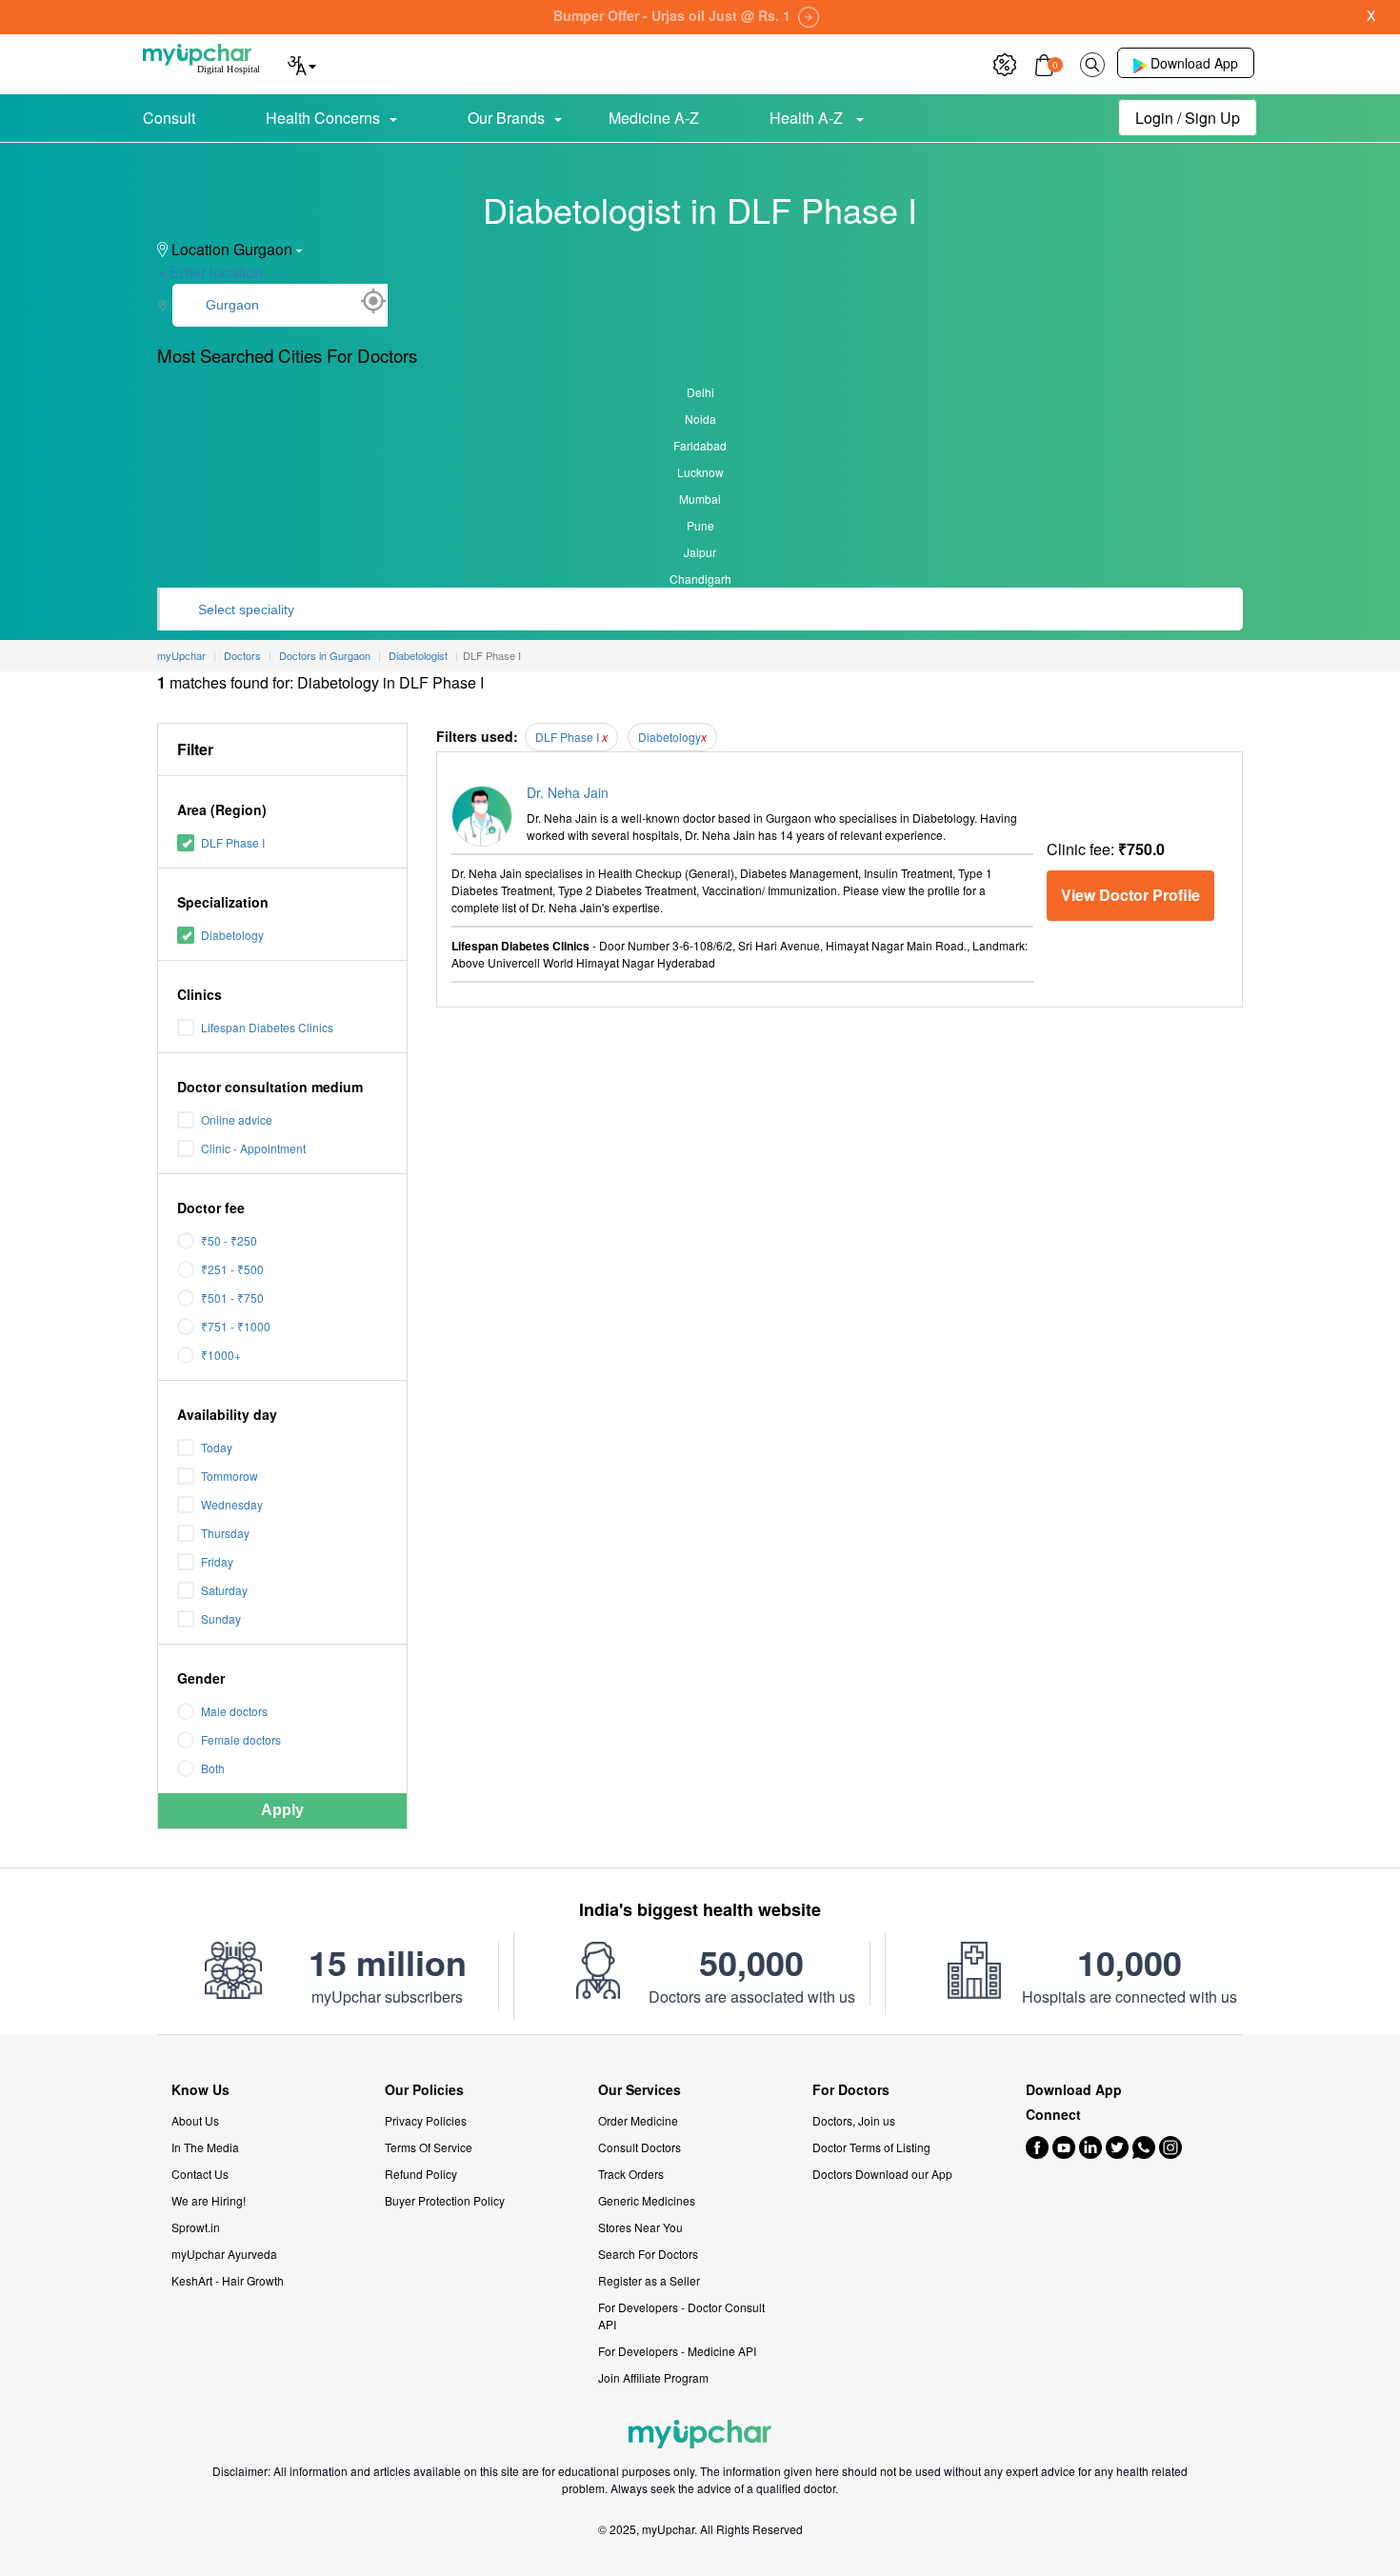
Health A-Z (808, 118)
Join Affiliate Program (653, 2377)
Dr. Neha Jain (568, 792)
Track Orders (631, 2174)
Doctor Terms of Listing (871, 2147)
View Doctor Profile (1130, 895)
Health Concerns (323, 118)
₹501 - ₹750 (232, 1298)
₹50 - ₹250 (229, 1240)
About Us (195, 2120)
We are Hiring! (209, 2200)
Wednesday (232, 1504)
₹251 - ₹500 (232, 1269)
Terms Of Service (429, 2147)
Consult (169, 118)
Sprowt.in (196, 2227)
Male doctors (234, 1711)
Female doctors (241, 1739)
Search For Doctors (648, 2254)
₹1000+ (221, 1355)
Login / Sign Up (1188, 118)
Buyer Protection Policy (445, 2200)
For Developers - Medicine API (677, 2351)
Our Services (640, 2090)
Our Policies (424, 2090)
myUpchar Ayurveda (224, 2254)
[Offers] (1005, 62)
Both (213, 1768)
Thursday (225, 1533)
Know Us (200, 2090)
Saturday (224, 1590)
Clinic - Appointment (253, 1148)
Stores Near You (640, 2227)
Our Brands (506, 118)
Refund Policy (421, 2174)
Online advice (237, 1119)
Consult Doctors (640, 2147)
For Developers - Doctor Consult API (681, 2316)
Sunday (221, 1618)
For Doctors (851, 2090)
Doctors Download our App (882, 2174)
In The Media (205, 2147)
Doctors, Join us (854, 2120)
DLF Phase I (233, 842)
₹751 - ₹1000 (236, 1326)
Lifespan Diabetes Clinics (267, 1027)
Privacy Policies (426, 2120)
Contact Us (200, 2174)
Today (217, 1447)
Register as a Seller (649, 2280)
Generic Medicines (647, 2200)
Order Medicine (638, 2120)
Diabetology (232, 935)
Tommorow (230, 1476)
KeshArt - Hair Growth (228, 2280)
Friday (217, 1561)
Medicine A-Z (654, 118)
